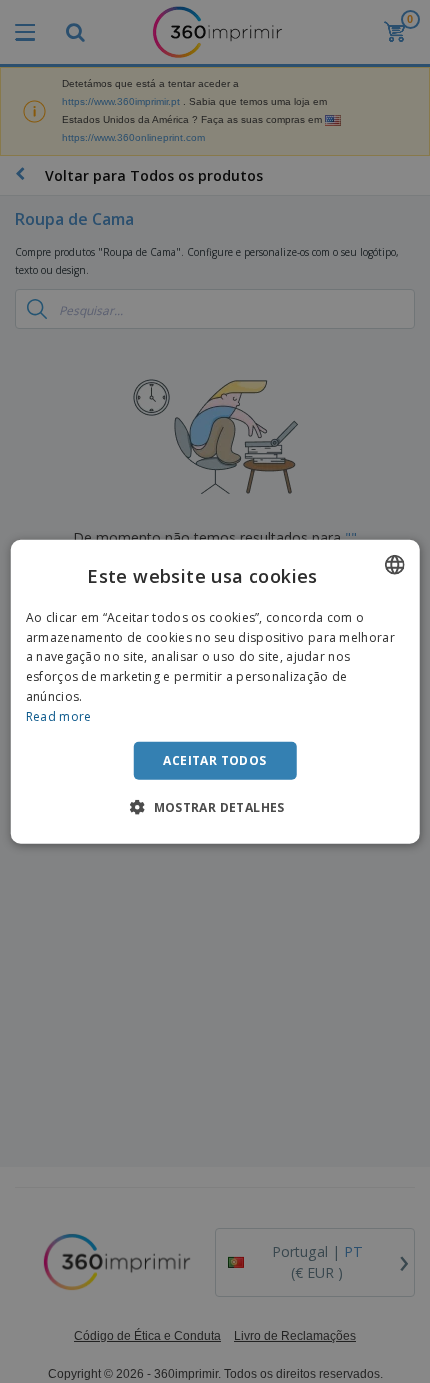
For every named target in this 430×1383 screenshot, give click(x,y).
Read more (59, 716)
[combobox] (394, 564)
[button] (215, 807)
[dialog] (215, 691)
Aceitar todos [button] (214, 759)
